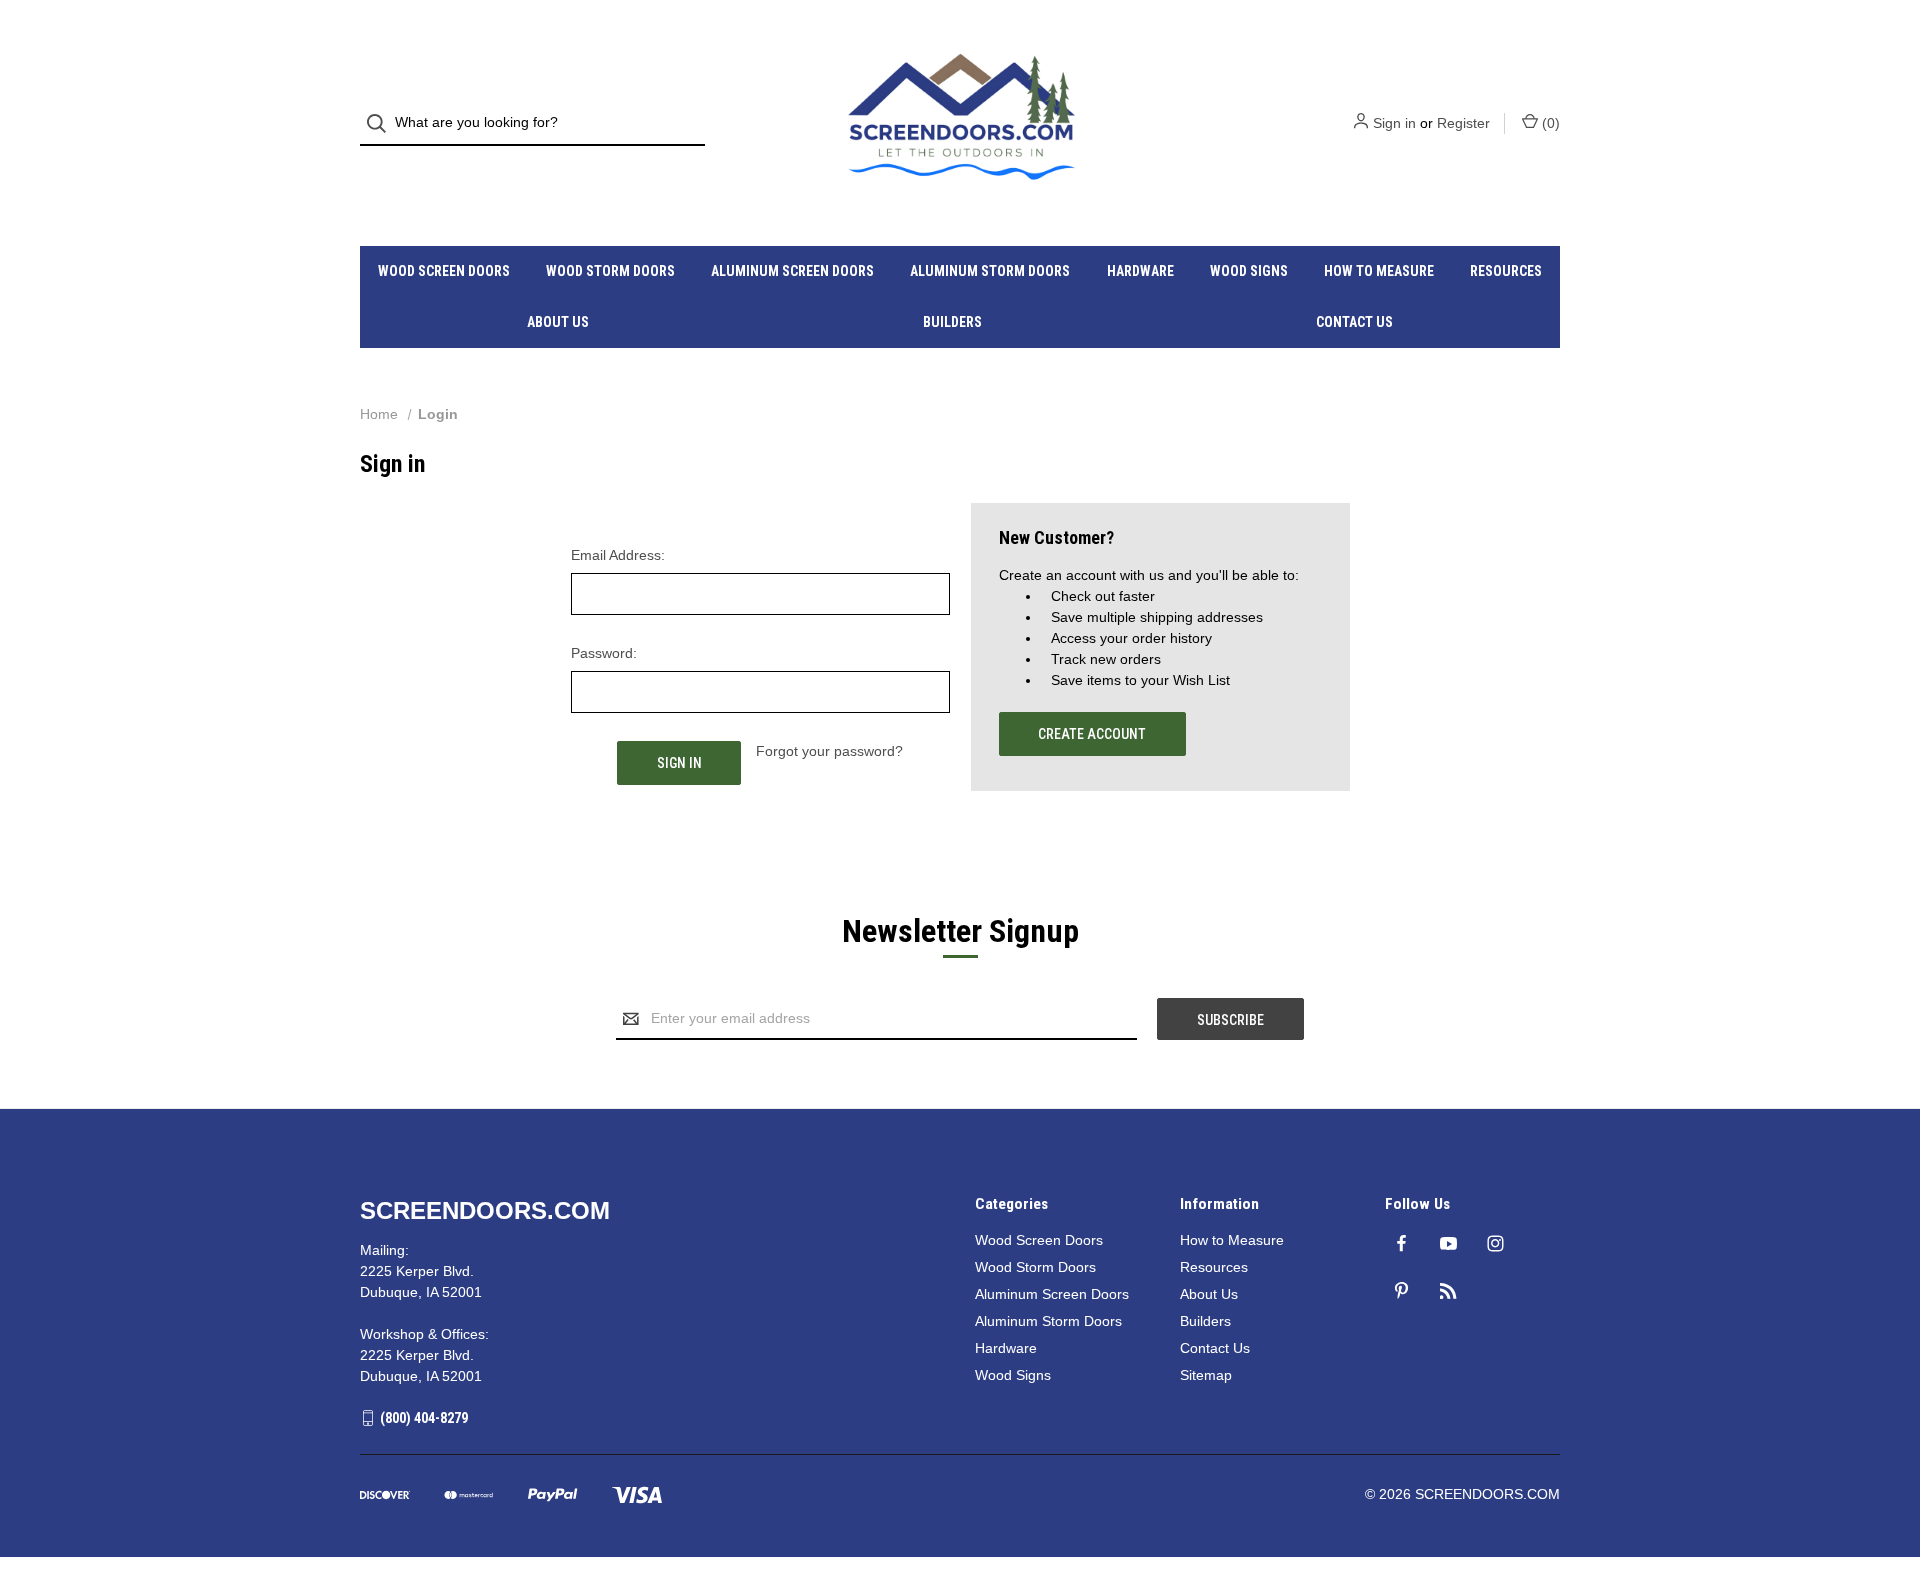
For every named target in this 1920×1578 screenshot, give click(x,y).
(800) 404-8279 (424, 1418)
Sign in (1394, 123)
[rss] (1448, 1290)
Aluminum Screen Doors (792, 271)
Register (1463, 123)
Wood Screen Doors (444, 271)
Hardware (1140, 271)
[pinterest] (1401, 1290)
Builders (952, 322)
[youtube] (1448, 1243)
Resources (1506, 271)
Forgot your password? (829, 751)
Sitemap (1206, 1375)
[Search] (382, 123)
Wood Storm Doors (610, 271)
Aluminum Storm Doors (990, 271)
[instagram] (1495, 1243)
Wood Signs (1249, 271)
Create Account (1092, 734)
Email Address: (618, 555)
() (1549, 123)
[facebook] (1401, 1243)
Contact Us (1354, 322)
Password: (604, 653)
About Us (558, 322)
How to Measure (1379, 271)
